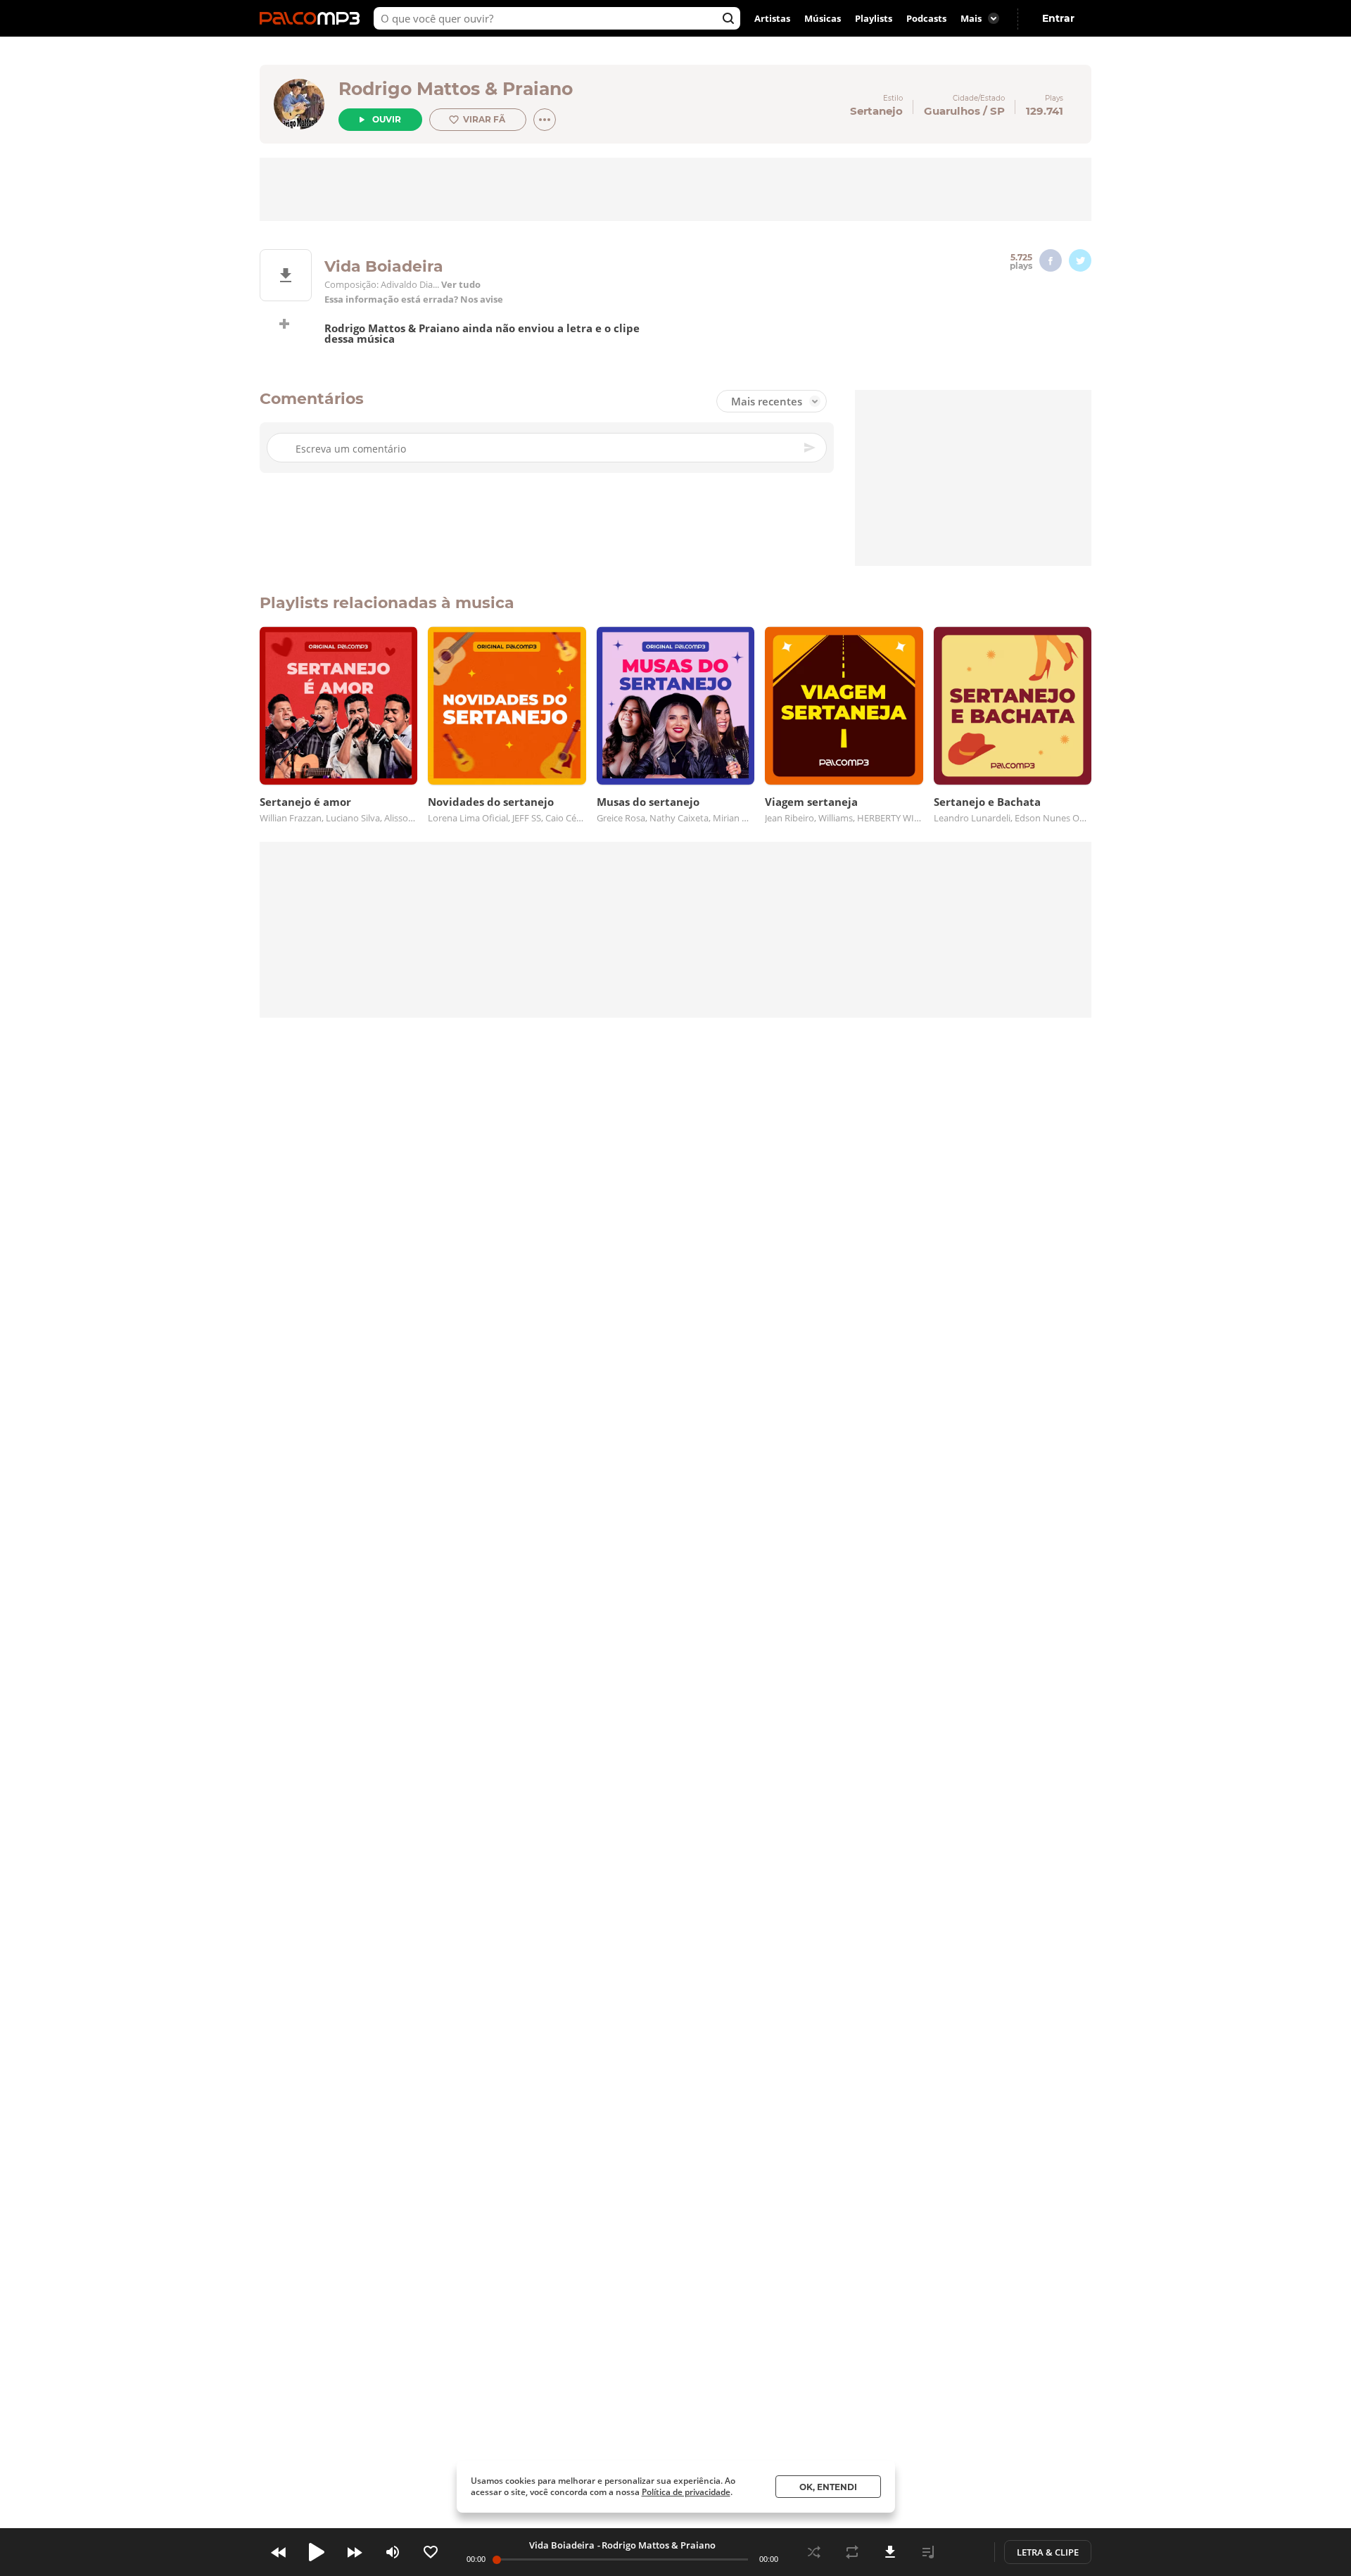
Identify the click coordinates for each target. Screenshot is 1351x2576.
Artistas (772, 18)
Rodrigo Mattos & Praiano (456, 89)
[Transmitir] (966, 2552)
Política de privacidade (686, 2492)
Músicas (823, 18)
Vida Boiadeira (562, 2545)
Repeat (852, 2552)
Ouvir (387, 119)
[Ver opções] (545, 120)
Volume (393, 2552)
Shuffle (814, 2552)
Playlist (928, 2552)
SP (997, 111)
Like (431, 2552)
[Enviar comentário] (811, 448)
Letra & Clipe (1048, 2552)
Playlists (874, 18)
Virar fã (484, 119)
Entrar (1058, 18)
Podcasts (926, 18)
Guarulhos (952, 111)
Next (355, 2552)
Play (317, 2552)
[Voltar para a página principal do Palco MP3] (313, 18)
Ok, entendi (828, 2487)
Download (890, 2552)
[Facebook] (1051, 260)
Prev (279, 2552)
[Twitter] (1080, 260)
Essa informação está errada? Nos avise (414, 299)
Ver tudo (461, 285)
